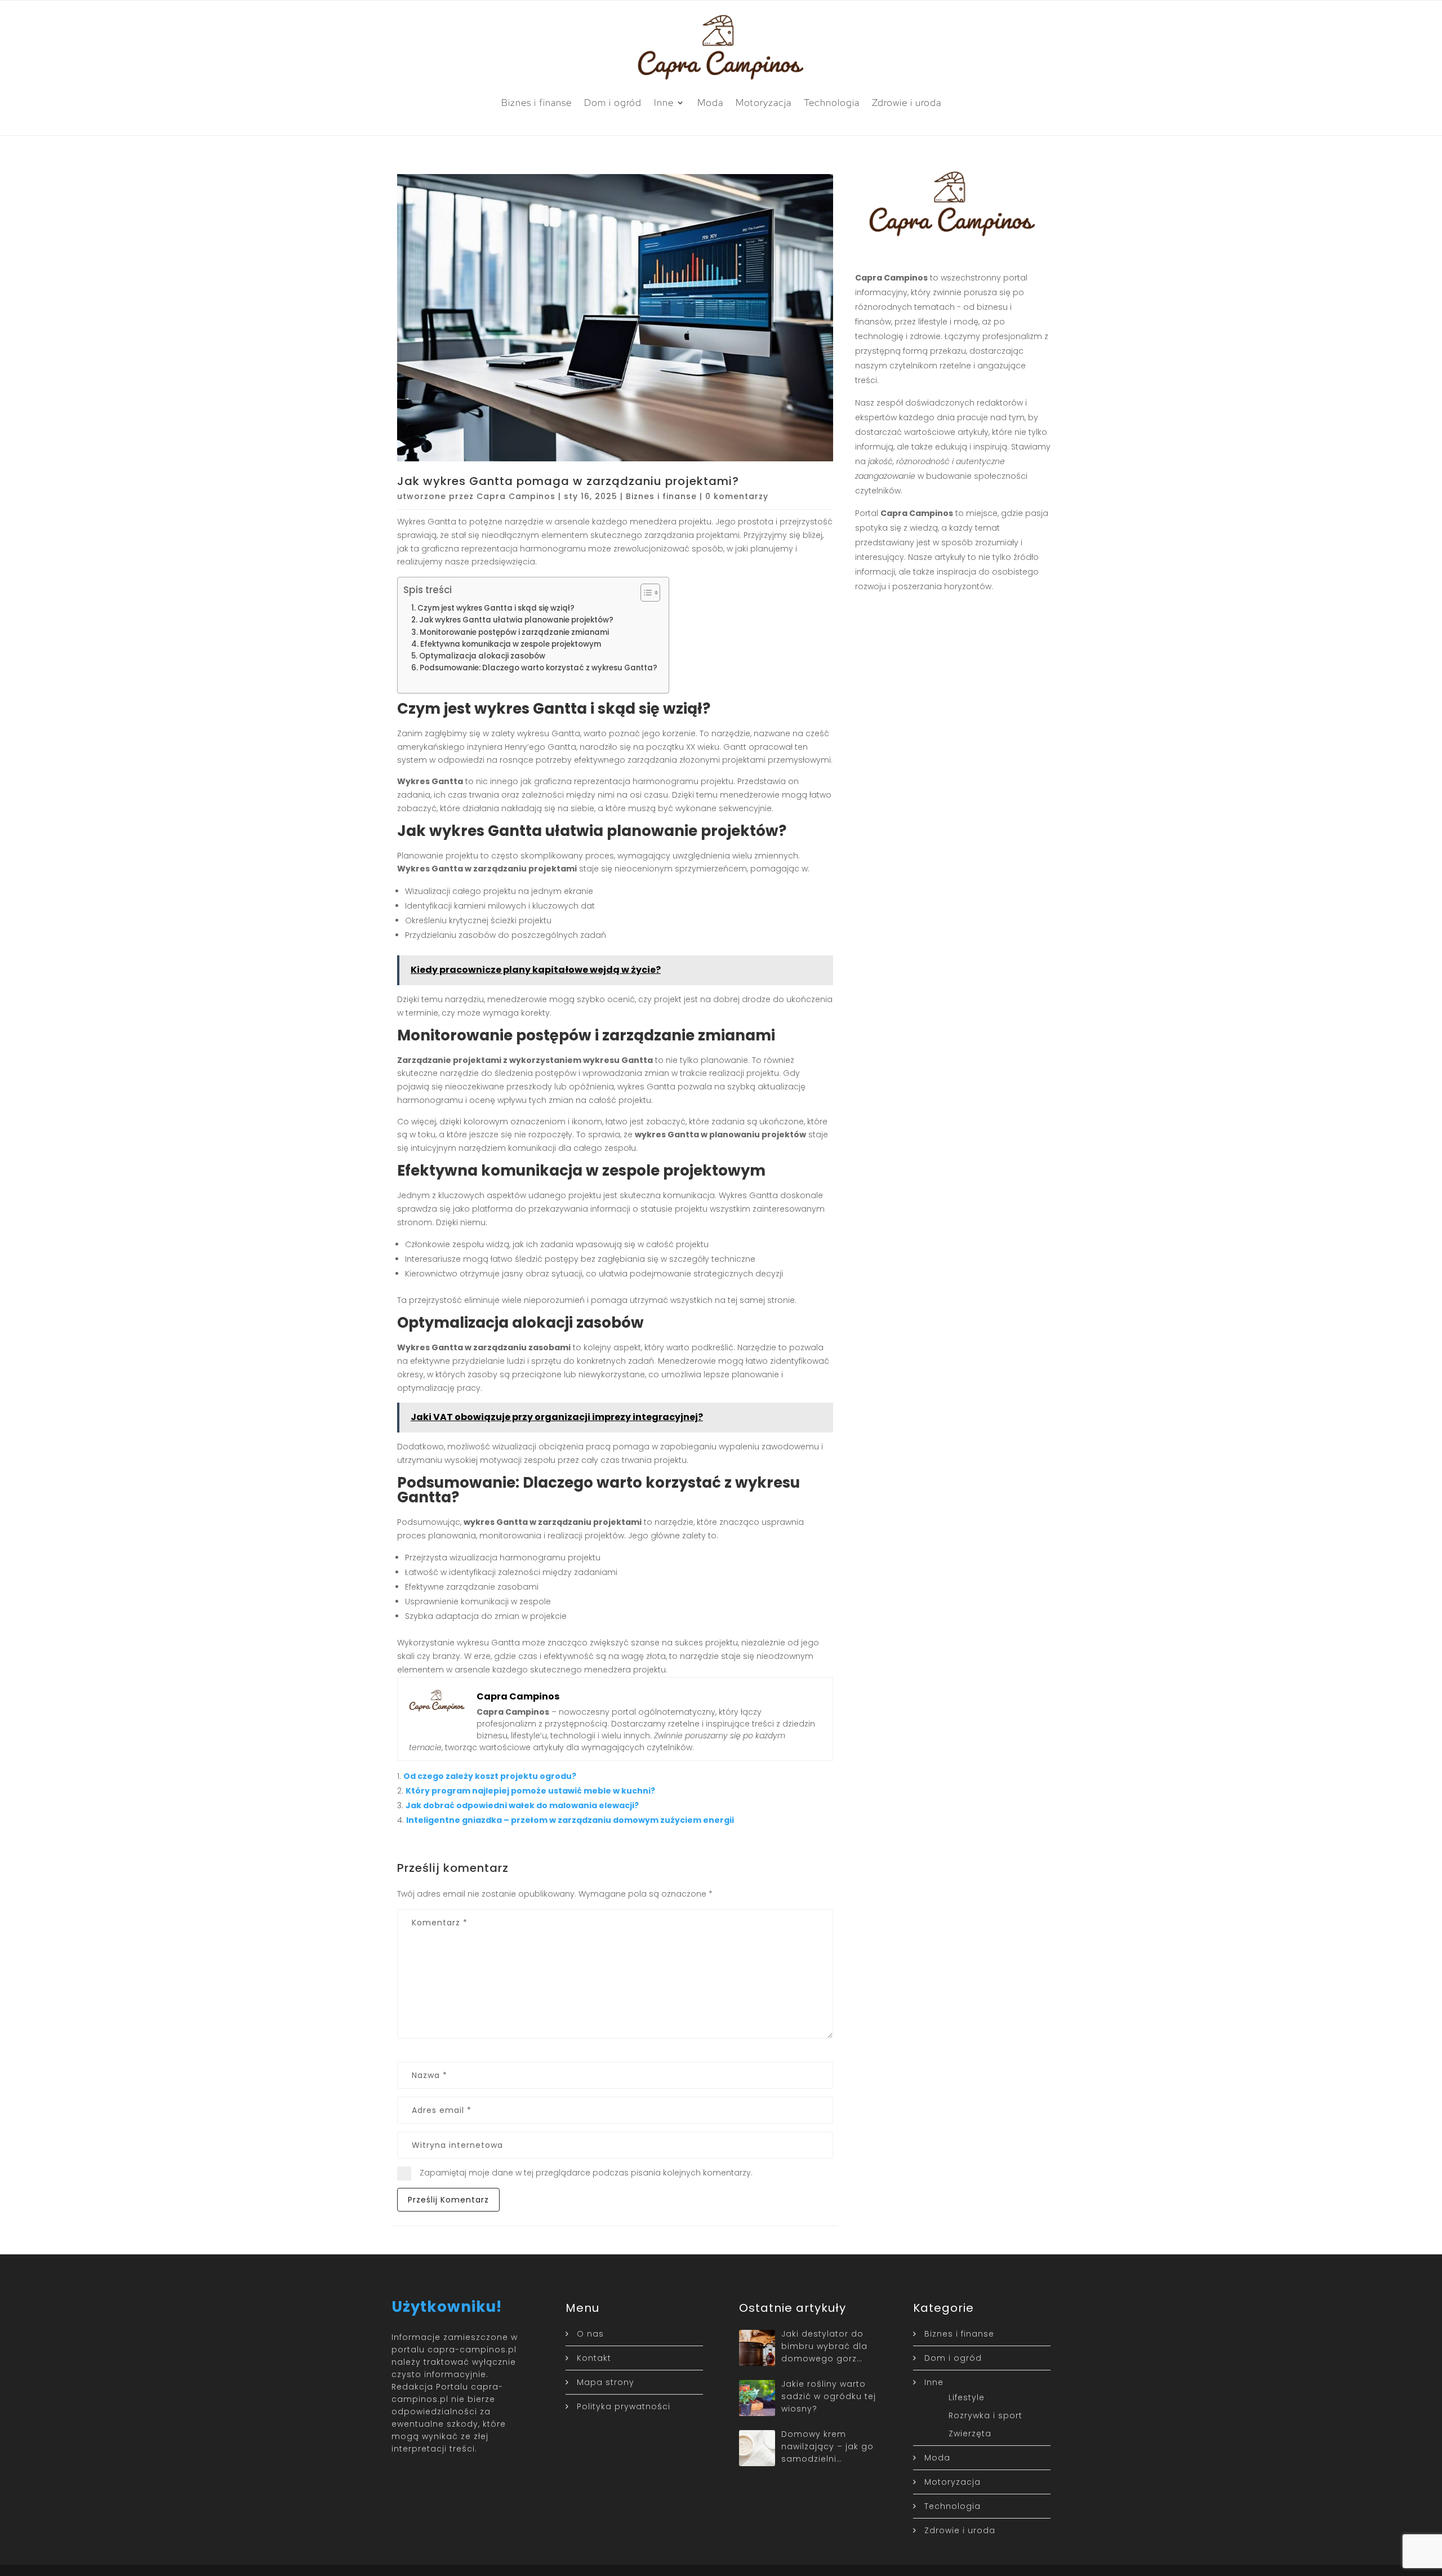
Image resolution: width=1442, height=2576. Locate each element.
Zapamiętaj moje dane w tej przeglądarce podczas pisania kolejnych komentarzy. (586, 2173)
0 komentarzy (737, 496)
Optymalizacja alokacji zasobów (482, 656)
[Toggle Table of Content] (645, 593)
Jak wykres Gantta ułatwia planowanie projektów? (516, 620)
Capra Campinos (516, 496)
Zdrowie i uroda (907, 103)
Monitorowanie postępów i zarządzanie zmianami (514, 632)
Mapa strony (606, 2382)
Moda (710, 103)
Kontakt (594, 2358)
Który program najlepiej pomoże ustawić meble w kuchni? (530, 1791)
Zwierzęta (970, 2433)
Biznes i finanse (537, 103)
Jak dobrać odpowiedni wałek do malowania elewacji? (522, 1805)
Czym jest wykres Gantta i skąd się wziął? (496, 608)
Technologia (832, 103)
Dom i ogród (613, 103)
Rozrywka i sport (985, 2415)
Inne (664, 103)
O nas (590, 2334)
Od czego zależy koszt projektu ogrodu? (490, 1776)
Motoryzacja (764, 103)
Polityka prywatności (624, 2406)
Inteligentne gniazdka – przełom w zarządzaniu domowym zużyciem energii (570, 1820)
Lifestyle (967, 2397)
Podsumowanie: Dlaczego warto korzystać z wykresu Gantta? (538, 668)
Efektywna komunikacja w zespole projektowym (511, 644)
